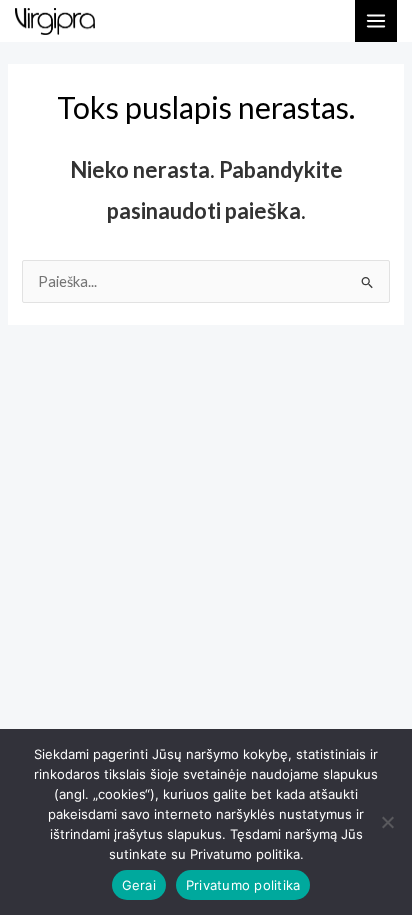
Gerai (139, 885)
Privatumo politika (243, 885)
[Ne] (387, 822)
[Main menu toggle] (376, 21)
